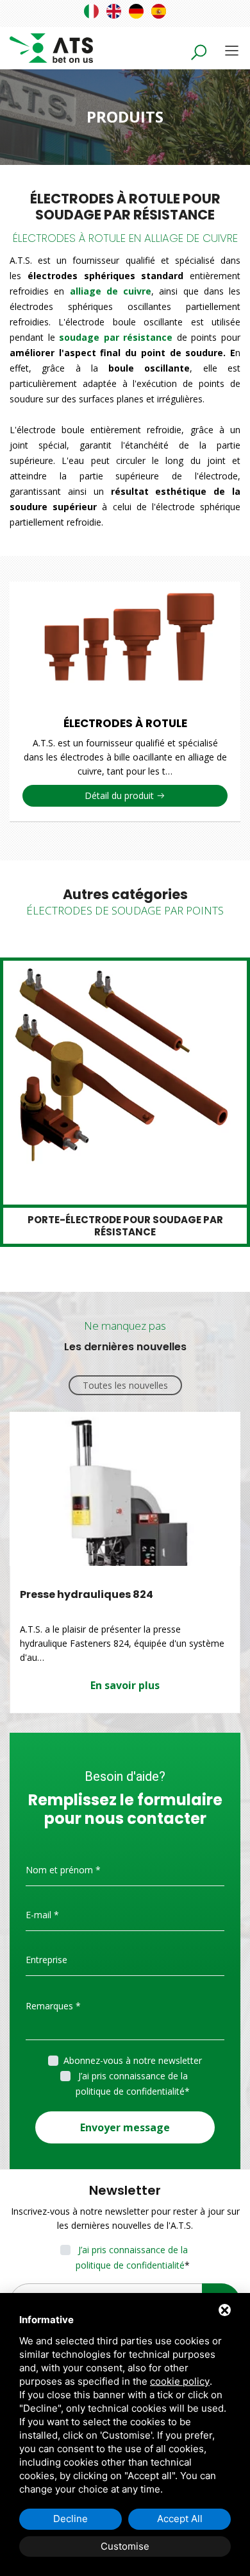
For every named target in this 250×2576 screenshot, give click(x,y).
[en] (114, 11)
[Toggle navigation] (232, 50)
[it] (91, 11)
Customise (125, 2546)
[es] (159, 11)
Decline (71, 2519)
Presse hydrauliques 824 (87, 1594)
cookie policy (180, 2381)
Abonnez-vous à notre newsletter (133, 2060)
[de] (136, 11)
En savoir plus (125, 1685)
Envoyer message (125, 2127)
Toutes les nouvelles (125, 1385)
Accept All (180, 2519)
